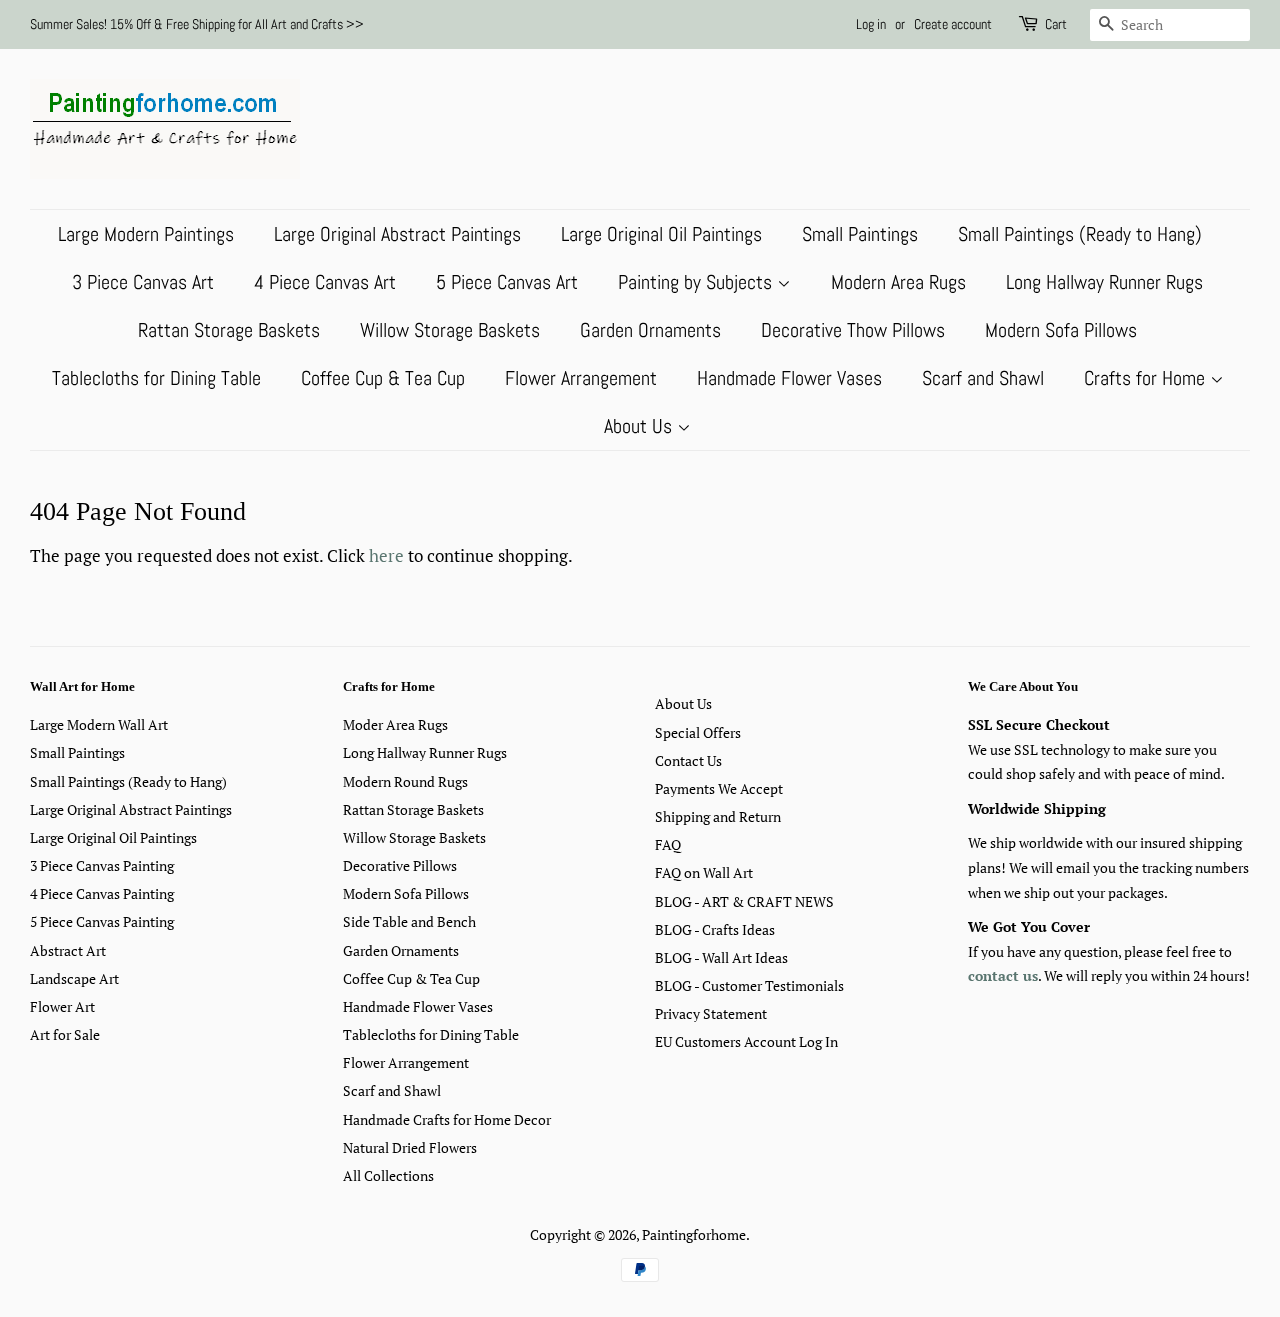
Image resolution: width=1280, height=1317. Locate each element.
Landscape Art (74, 978)
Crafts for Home (1147, 378)
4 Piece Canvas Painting (102, 893)
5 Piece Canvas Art (507, 282)
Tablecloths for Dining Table (156, 378)
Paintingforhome (694, 1234)
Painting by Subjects (697, 282)
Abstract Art (68, 950)
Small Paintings (860, 234)
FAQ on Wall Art (704, 872)
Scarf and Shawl (983, 378)
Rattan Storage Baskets (229, 330)
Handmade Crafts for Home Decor (447, 1119)
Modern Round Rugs (405, 781)
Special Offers (698, 732)
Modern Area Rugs (898, 282)
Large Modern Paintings (146, 234)
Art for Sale (65, 1034)
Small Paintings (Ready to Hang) (1080, 234)
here (386, 555)
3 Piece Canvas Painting (102, 865)
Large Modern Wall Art (99, 724)
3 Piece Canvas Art (143, 282)
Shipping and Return (718, 816)
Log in (871, 24)
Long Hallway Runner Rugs (1104, 282)
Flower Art (62, 1006)
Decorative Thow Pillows (853, 330)
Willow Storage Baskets (450, 330)
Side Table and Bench (409, 921)
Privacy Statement (711, 1013)
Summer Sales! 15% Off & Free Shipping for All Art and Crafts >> (197, 24)
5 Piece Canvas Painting (102, 921)
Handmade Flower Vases (789, 378)
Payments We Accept (719, 788)
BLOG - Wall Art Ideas (721, 957)
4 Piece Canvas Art (325, 282)
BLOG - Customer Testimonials (749, 985)
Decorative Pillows (400, 865)
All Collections (388, 1175)
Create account (953, 24)
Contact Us (688, 760)
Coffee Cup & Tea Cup (383, 378)
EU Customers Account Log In (746, 1041)
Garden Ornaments (650, 330)
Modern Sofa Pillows (1061, 330)
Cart (1056, 24)
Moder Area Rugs (395, 724)
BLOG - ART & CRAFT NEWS (744, 901)
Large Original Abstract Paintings (397, 234)
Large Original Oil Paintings (661, 234)
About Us (640, 426)
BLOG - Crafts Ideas (715, 929)
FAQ (668, 844)
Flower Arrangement (581, 378)
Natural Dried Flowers (410, 1147)
